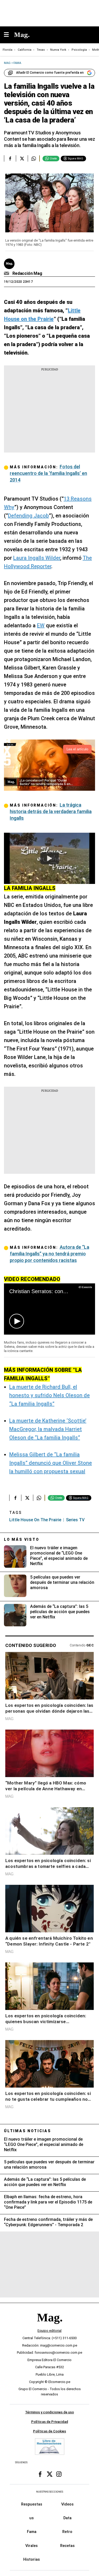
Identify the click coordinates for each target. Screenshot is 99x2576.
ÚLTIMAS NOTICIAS (28, 2131)
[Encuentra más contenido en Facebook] (10, 158)
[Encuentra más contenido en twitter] (22, 158)
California (25, 50)
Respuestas (32, 2504)
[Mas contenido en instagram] (59, 2474)
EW (41, 625)
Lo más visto (22, 1539)
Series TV (75, 1520)
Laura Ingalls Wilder (37, 558)
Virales (32, 2546)
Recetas (67, 2546)
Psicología (79, 50)
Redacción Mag (27, 273)
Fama (32, 2532)
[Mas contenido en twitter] (50, 2474)
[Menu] (9, 35)
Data (67, 2518)
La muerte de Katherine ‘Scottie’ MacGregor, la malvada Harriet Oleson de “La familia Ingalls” (48, 1429)
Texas (41, 50)
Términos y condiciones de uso (49, 2412)
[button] (17, 1321)
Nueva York (58, 50)
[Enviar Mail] (7, 274)
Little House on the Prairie (35, 1520)
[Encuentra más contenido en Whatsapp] (34, 158)
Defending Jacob (28, 516)
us (32, 2518)
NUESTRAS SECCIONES (50, 2492)
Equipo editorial (49, 2331)
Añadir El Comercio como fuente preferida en (50, 73)
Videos (67, 2504)
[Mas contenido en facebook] (40, 2474)
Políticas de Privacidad (50, 2422)
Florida (8, 50)
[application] (49, 1309)
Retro (67, 2532)
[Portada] (50, 2327)
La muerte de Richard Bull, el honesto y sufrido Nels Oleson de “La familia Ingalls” (49, 1395)
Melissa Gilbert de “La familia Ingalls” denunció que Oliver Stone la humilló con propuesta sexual (51, 1463)
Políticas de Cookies (49, 2431)
